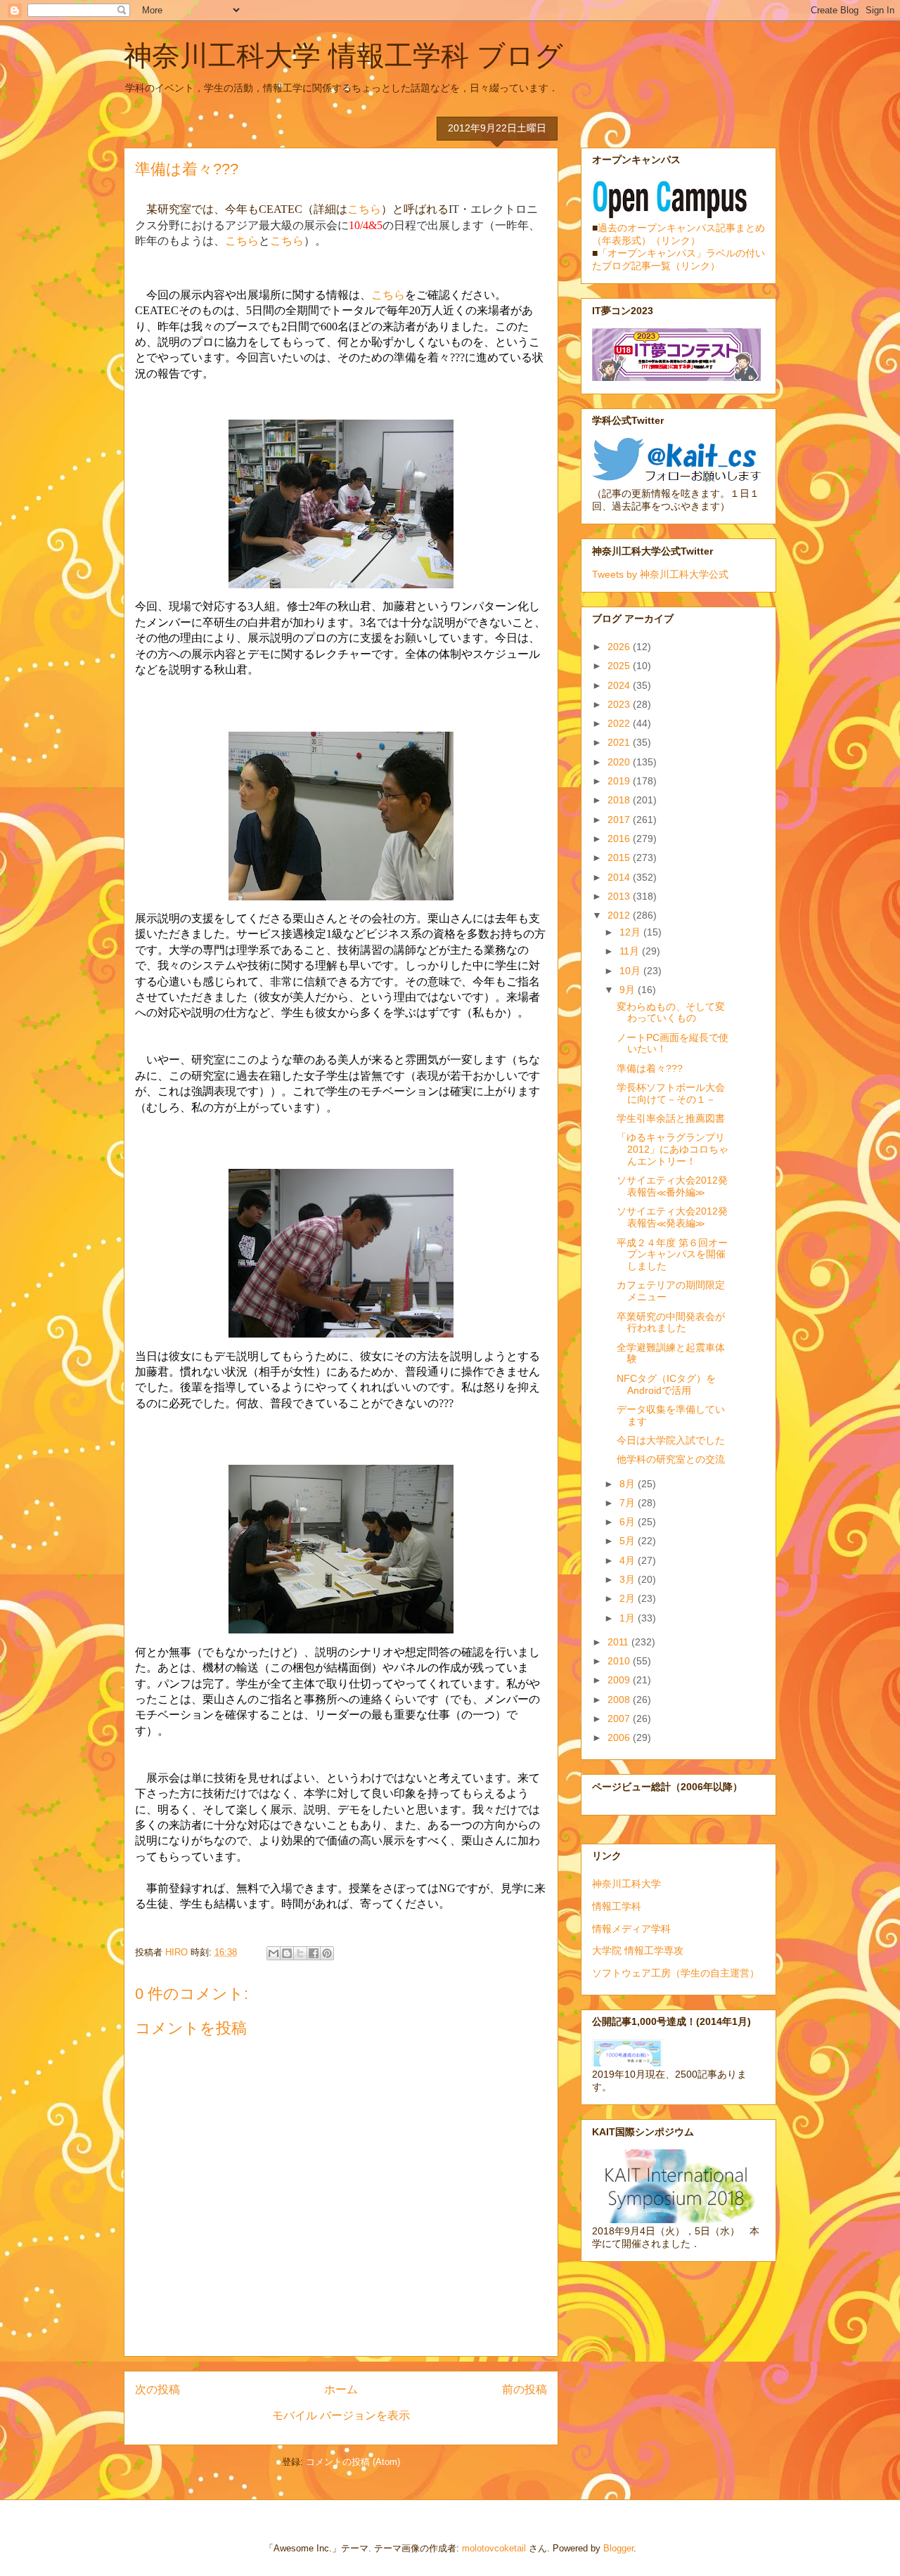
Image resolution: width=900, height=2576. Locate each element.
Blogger (618, 2548)
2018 (620, 800)
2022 (620, 723)
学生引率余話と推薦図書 (671, 1118)
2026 (620, 647)
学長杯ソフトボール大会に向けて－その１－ (671, 1093)
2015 (620, 857)
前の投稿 (525, 2389)
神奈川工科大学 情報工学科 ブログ (343, 56)
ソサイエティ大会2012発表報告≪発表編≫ (672, 1217)
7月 (629, 1503)
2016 (620, 839)
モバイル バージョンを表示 (341, 2415)
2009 (620, 1680)
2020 (620, 762)
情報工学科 (617, 1906)
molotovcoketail (494, 2548)
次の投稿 (157, 2389)
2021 (620, 742)
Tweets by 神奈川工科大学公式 (660, 574)
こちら (364, 209)
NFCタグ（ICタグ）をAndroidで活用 (666, 1384)
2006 (620, 1737)
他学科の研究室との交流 (671, 1459)
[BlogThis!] (287, 1953)
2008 (620, 1700)
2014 (620, 877)
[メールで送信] (274, 1953)
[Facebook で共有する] (314, 1953)
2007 (620, 1719)
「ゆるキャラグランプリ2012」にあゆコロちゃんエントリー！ (673, 1149)
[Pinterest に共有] (327, 1953)
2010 (620, 1661)
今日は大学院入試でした (671, 1440)
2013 (620, 896)
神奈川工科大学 (626, 1884)
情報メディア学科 (631, 1929)
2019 (620, 781)
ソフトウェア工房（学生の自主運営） (676, 1973)
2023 (620, 704)
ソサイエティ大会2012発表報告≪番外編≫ (672, 1186)
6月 (629, 1522)
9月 (629, 990)
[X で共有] (300, 1953)
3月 (629, 1579)
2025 (620, 666)
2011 (619, 1642)
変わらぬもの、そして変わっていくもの (671, 1012)
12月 (631, 932)
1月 (629, 1618)
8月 (629, 1484)
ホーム (341, 2389)
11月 (631, 951)
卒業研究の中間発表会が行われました (671, 1322)
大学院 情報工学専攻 (638, 1950)
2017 (620, 820)
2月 (629, 1598)
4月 (629, 1560)
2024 (620, 685)
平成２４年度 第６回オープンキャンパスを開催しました (672, 1255)
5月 (629, 1541)
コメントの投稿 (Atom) (353, 2462)
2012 (620, 915)
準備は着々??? (650, 1068)
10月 (631, 971)
